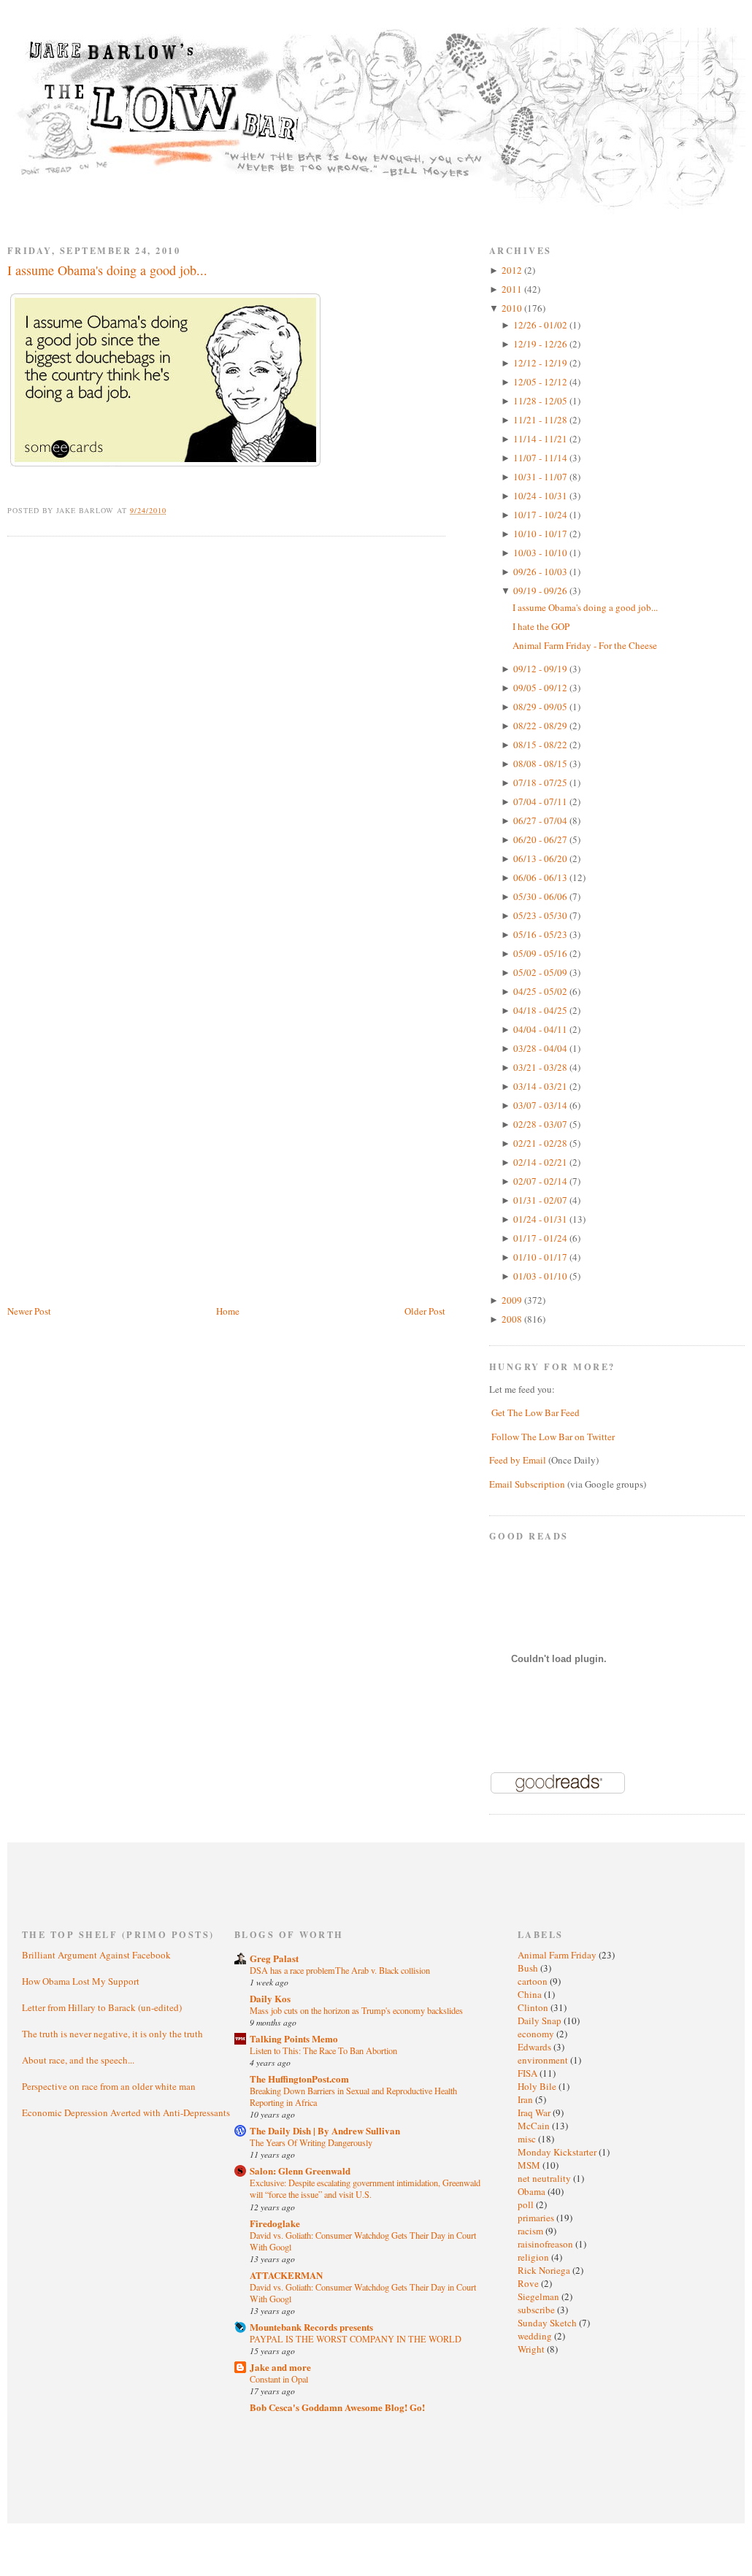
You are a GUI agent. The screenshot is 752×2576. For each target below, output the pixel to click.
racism (532, 2231)
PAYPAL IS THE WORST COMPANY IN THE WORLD (356, 2339)
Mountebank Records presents (311, 2327)
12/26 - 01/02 (541, 325)
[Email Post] (175, 510)
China (531, 1994)
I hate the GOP (541, 626)
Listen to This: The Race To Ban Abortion (323, 2050)
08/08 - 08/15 (541, 764)
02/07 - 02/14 (541, 1181)
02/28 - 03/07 (541, 1124)
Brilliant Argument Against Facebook (96, 1955)
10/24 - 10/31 (541, 496)
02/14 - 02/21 (541, 1162)
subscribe (537, 2310)
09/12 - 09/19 (541, 669)
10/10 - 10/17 (541, 534)
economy (537, 2034)
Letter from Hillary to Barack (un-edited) (102, 2007)
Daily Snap (541, 2021)
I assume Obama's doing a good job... (107, 270)
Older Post (425, 1311)
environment (544, 2060)
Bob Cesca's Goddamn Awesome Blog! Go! (337, 2407)
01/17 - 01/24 (541, 1238)
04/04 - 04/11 (541, 1029)
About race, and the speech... (78, 2060)
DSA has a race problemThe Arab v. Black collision (340, 1970)
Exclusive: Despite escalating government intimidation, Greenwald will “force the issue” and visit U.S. (365, 2188)
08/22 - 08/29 (541, 726)
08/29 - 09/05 (541, 707)
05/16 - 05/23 (541, 934)
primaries (537, 2218)
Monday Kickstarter (558, 2152)
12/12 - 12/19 (541, 363)
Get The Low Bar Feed (536, 1412)
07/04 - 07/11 (541, 801)
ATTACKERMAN (286, 2275)
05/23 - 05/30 (541, 915)
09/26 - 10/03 (541, 572)
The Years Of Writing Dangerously (311, 2142)
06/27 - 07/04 (541, 820)
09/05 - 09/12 (541, 688)
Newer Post (29, 1311)
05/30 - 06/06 (541, 896)
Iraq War (535, 2112)
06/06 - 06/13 (541, 877)
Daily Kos (270, 1998)
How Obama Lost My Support (81, 1981)
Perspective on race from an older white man (109, 2086)
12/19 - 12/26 (541, 344)
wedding (536, 2336)
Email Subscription (527, 1484)
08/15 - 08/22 (541, 745)
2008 (513, 1319)
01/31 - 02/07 (541, 1200)
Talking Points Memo (294, 2038)
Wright (532, 2349)
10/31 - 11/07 (541, 477)
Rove (529, 2283)
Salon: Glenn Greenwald (300, 2171)
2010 (513, 308)
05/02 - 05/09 (541, 972)
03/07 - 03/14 (541, 1105)
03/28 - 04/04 (541, 1048)
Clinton (534, 2007)
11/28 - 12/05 (541, 401)
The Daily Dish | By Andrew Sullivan (325, 2130)
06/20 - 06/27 (541, 839)
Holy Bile (538, 2086)
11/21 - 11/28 (541, 420)
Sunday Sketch (548, 2323)
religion (534, 2257)
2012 (513, 270)
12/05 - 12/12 (541, 382)
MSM (530, 2165)
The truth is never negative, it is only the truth (112, 2034)
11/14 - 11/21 (541, 439)
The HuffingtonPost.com (299, 2079)
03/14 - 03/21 (541, 1086)
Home (228, 1311)
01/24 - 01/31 (541, 1219)
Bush (529, 1968)
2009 (513, 1300)
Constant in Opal (279, 2379)
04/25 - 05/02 (541, 991)
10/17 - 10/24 (541, 515)
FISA (529, 2073)
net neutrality (545, 2178)
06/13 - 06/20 (541, 858)
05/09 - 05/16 (541, 953)
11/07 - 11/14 (541, 458)
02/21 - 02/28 (541, 1143)
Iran (526, 2099)
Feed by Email (518, 1460)
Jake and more (280, 2367)
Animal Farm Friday (558, 1955)
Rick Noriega (545, 2270)
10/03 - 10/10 (541, 553)
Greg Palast (274, 1958)
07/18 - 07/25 (541, 783)
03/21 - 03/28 (541, 1067)
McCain (535, 2126)
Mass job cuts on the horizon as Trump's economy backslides (356, 2010)
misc (528, 2139)
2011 (513, 289)
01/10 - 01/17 (541, 1257)
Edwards (536, 2047)
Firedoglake (275, 2223)
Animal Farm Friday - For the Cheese (585, 645)
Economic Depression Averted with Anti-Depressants (126, 2112)
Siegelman (540, 2296)
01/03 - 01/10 (541, 1276)
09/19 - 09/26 (541, 591)
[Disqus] (226, 733)
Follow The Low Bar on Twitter (553, 1437)
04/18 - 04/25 (541, 1010)
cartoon (534, 1981)
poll (527, 2204)
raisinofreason (546, 2244)
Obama (533, 2191)
